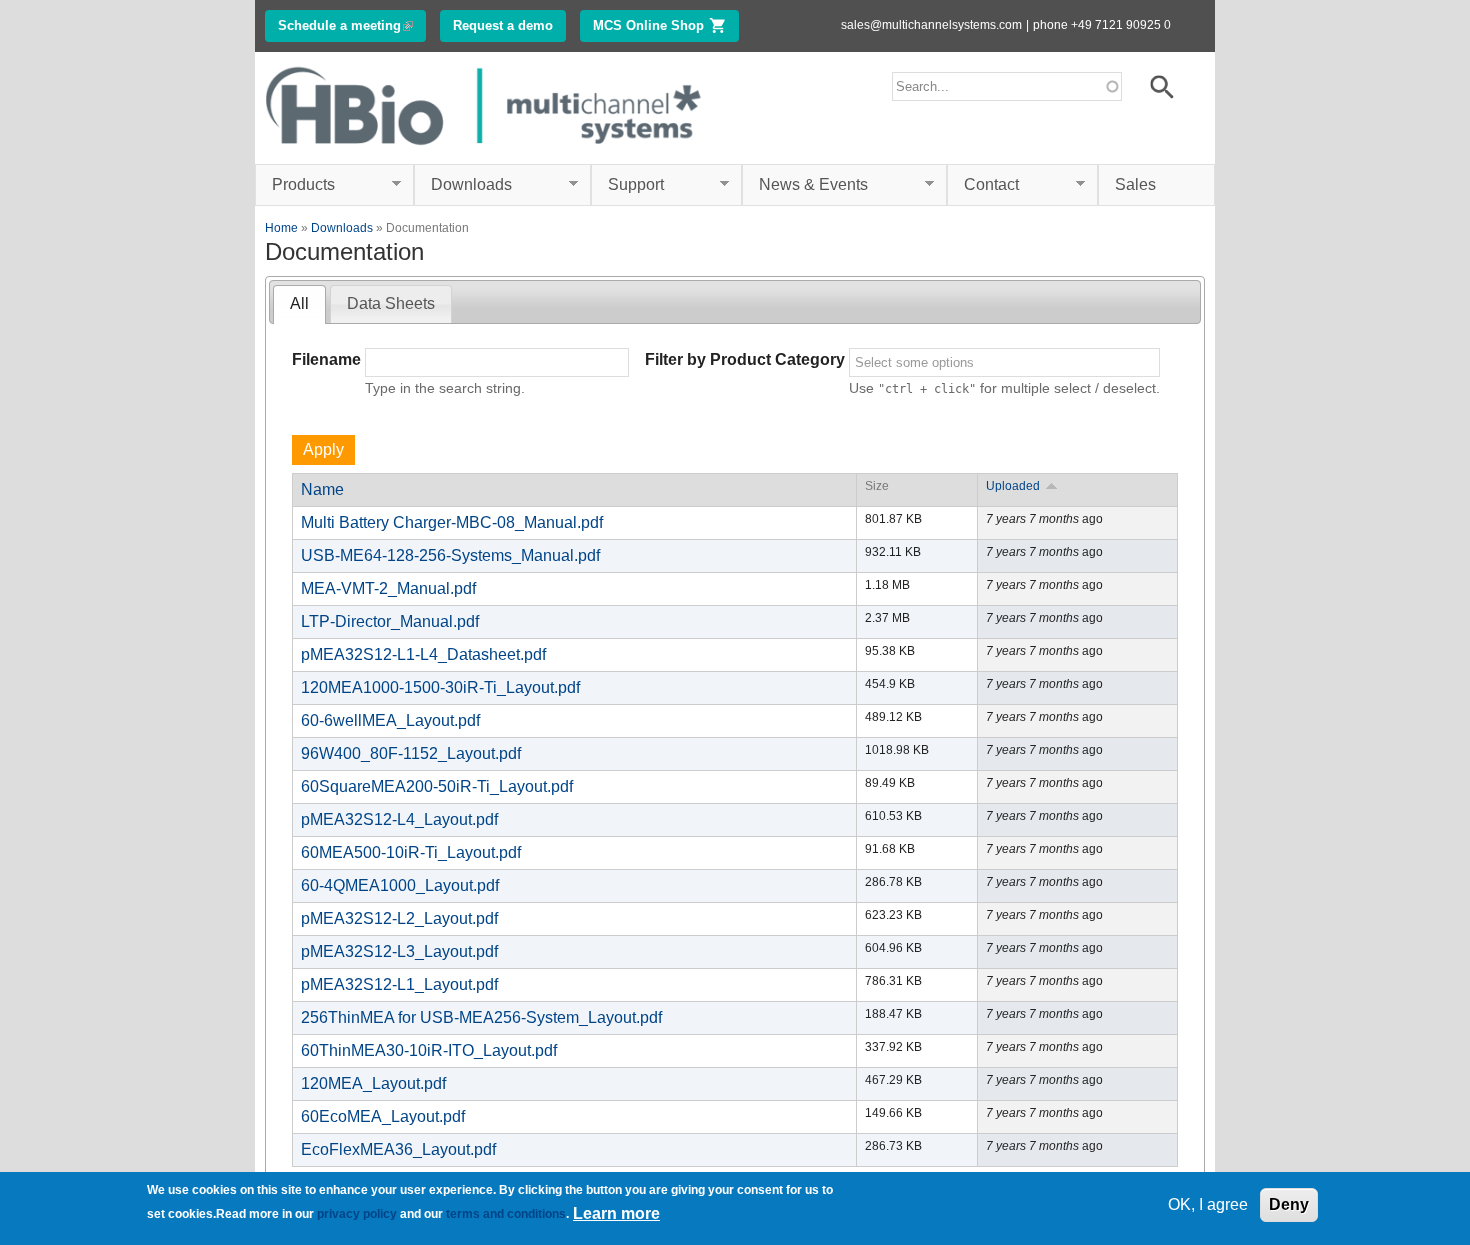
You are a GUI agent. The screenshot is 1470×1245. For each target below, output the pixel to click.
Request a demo (503, 25)
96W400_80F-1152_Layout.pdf (411, 753)
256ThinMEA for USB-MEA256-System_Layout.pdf (481, 1017)
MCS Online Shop (666, 25)
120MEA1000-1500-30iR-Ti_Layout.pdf (440, 687)
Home (281, 228)
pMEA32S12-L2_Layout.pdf (399, 918)
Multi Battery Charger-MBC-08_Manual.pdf (452, 522)
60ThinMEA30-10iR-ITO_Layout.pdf (429, 1050)
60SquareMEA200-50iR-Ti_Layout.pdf (437, 786)
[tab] (299, 304)
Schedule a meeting (352, 25)
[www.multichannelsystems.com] (485, 151)
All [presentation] (299, 303)
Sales (1135, 184)
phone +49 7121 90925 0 (1102, 25)
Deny (1289, 1204)
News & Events (805, 185)
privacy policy (357, 1214)
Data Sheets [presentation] (391, 303)
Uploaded (1013, 486)
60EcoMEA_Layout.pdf (383, 1116)
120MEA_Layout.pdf (373, 1083)
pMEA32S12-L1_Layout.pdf (399, 984)
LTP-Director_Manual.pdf (390, 621)
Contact (983, 185)
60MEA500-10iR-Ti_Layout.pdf (411, 852)
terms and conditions (506, 1214)
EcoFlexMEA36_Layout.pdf (398, 1149)
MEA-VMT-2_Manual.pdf (388, 588)
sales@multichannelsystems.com (931, 25)
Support (627, 185)
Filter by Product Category (745, 359)
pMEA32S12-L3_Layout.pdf (399, 951)
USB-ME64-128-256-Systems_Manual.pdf (450, 555)
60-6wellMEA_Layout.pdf (390, 720)
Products (295, 185)
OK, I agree (1208, 1204)
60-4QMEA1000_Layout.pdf (400, 885)
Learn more (616, 1213)
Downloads (463, 185)
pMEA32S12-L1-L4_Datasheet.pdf (423, 654)
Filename (326, 359)
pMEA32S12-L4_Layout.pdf (399, 819)
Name (322, 489)
